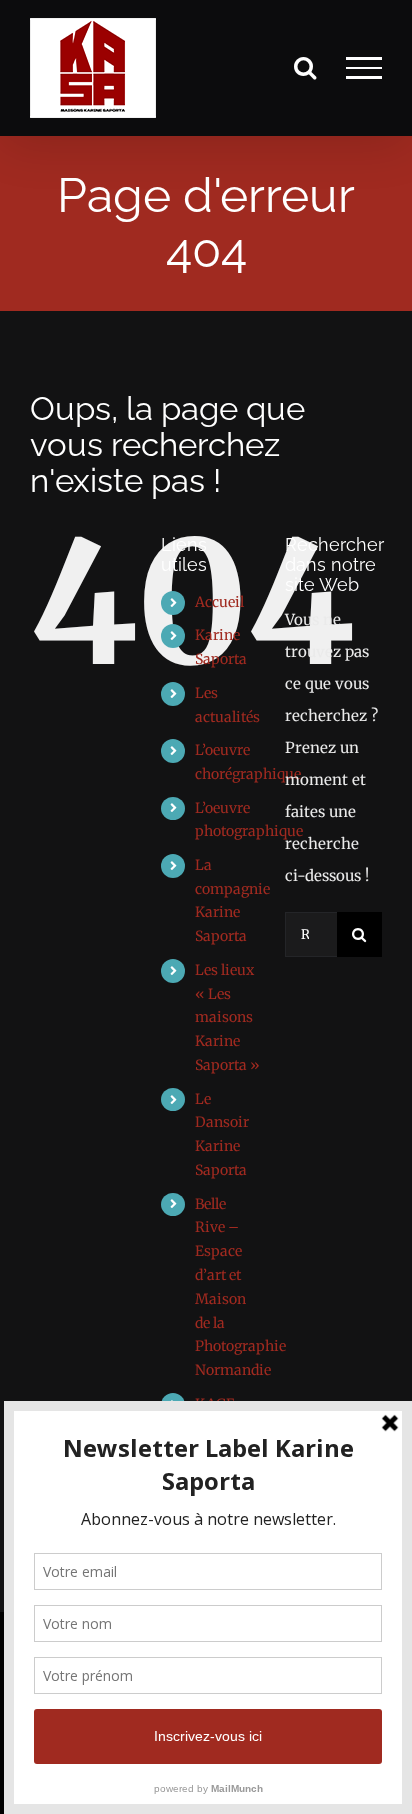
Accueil (219, 602)
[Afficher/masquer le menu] (364, 68)
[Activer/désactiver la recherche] (305, 67)
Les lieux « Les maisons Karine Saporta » (227, 1017)
